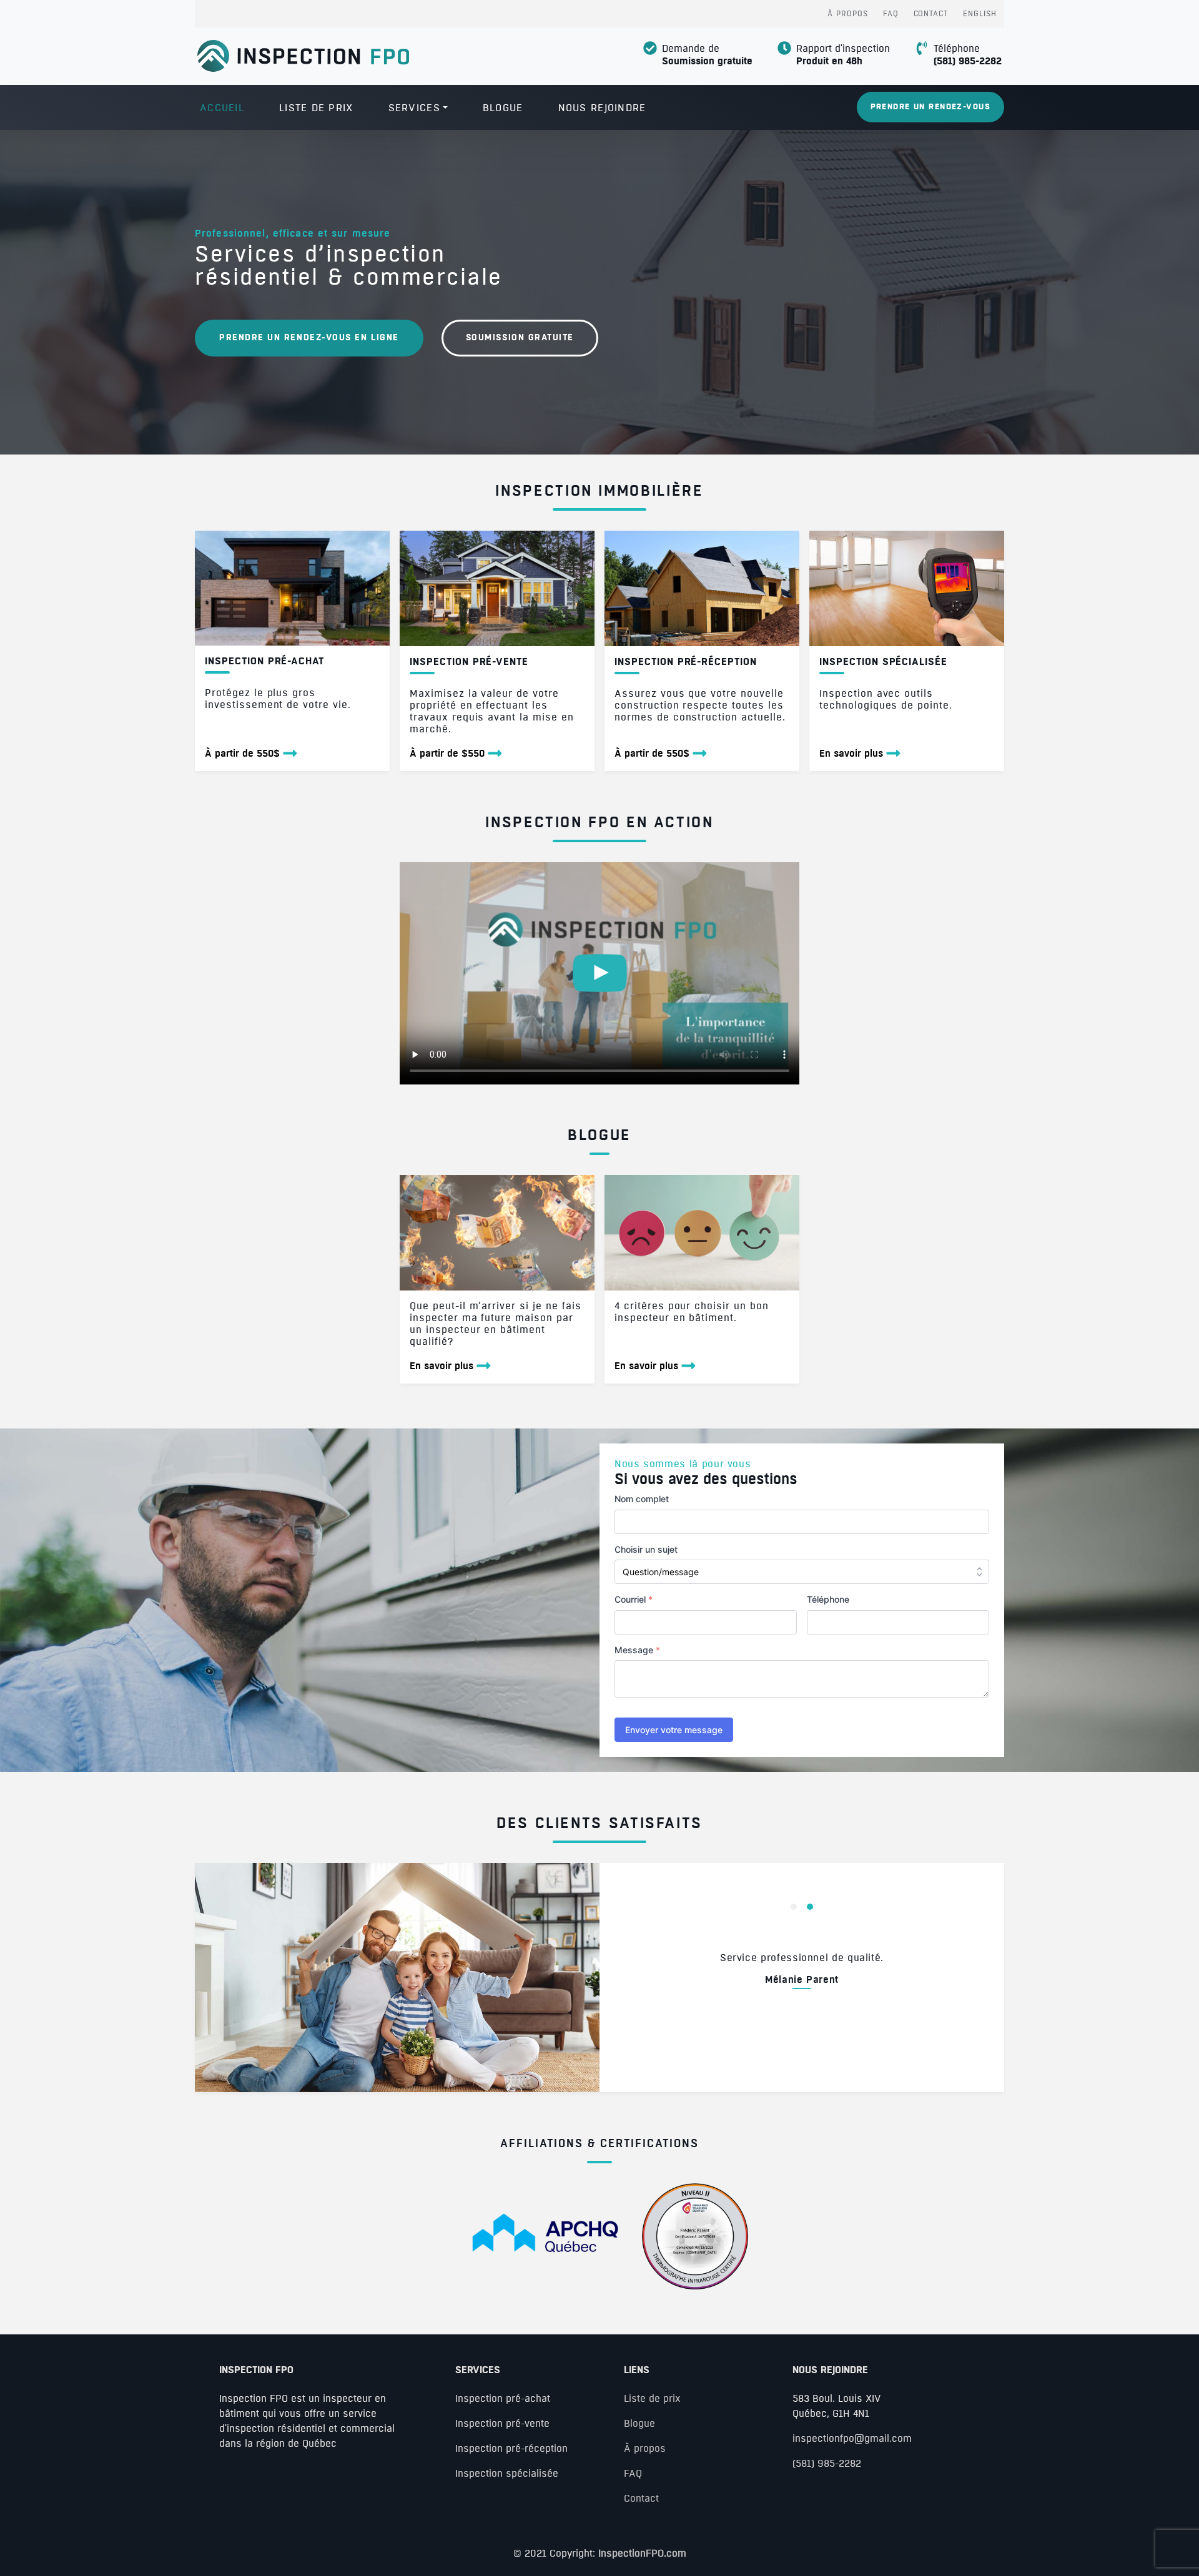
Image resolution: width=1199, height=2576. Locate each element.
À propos (848, 14)
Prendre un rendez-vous (930, 107)
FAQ (891, 14)
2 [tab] (810, 1907)
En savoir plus (851, 754)
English (980, 14)
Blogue (503, 108)
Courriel (634, 1599)
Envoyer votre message (674, 1730)
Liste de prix (316, 108)
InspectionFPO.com (642, 2554)
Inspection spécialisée (507, 2474)
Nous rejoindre (602, 108)
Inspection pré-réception (511, 2449)
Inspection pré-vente (502, 2424)
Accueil (222, 108)
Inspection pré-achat (503, 2399)
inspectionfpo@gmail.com (852, 2439)
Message (637, 1650)
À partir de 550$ (242, 754)
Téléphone (828, 1599)
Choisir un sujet (646, 1549)
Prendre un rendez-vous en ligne (309, 338)
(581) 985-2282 (968, 61)
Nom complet (642, 1499)
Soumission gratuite (520, 338)
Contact (931, 14)
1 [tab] (794, 1907)
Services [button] (414, 108)
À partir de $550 (447, 754)
